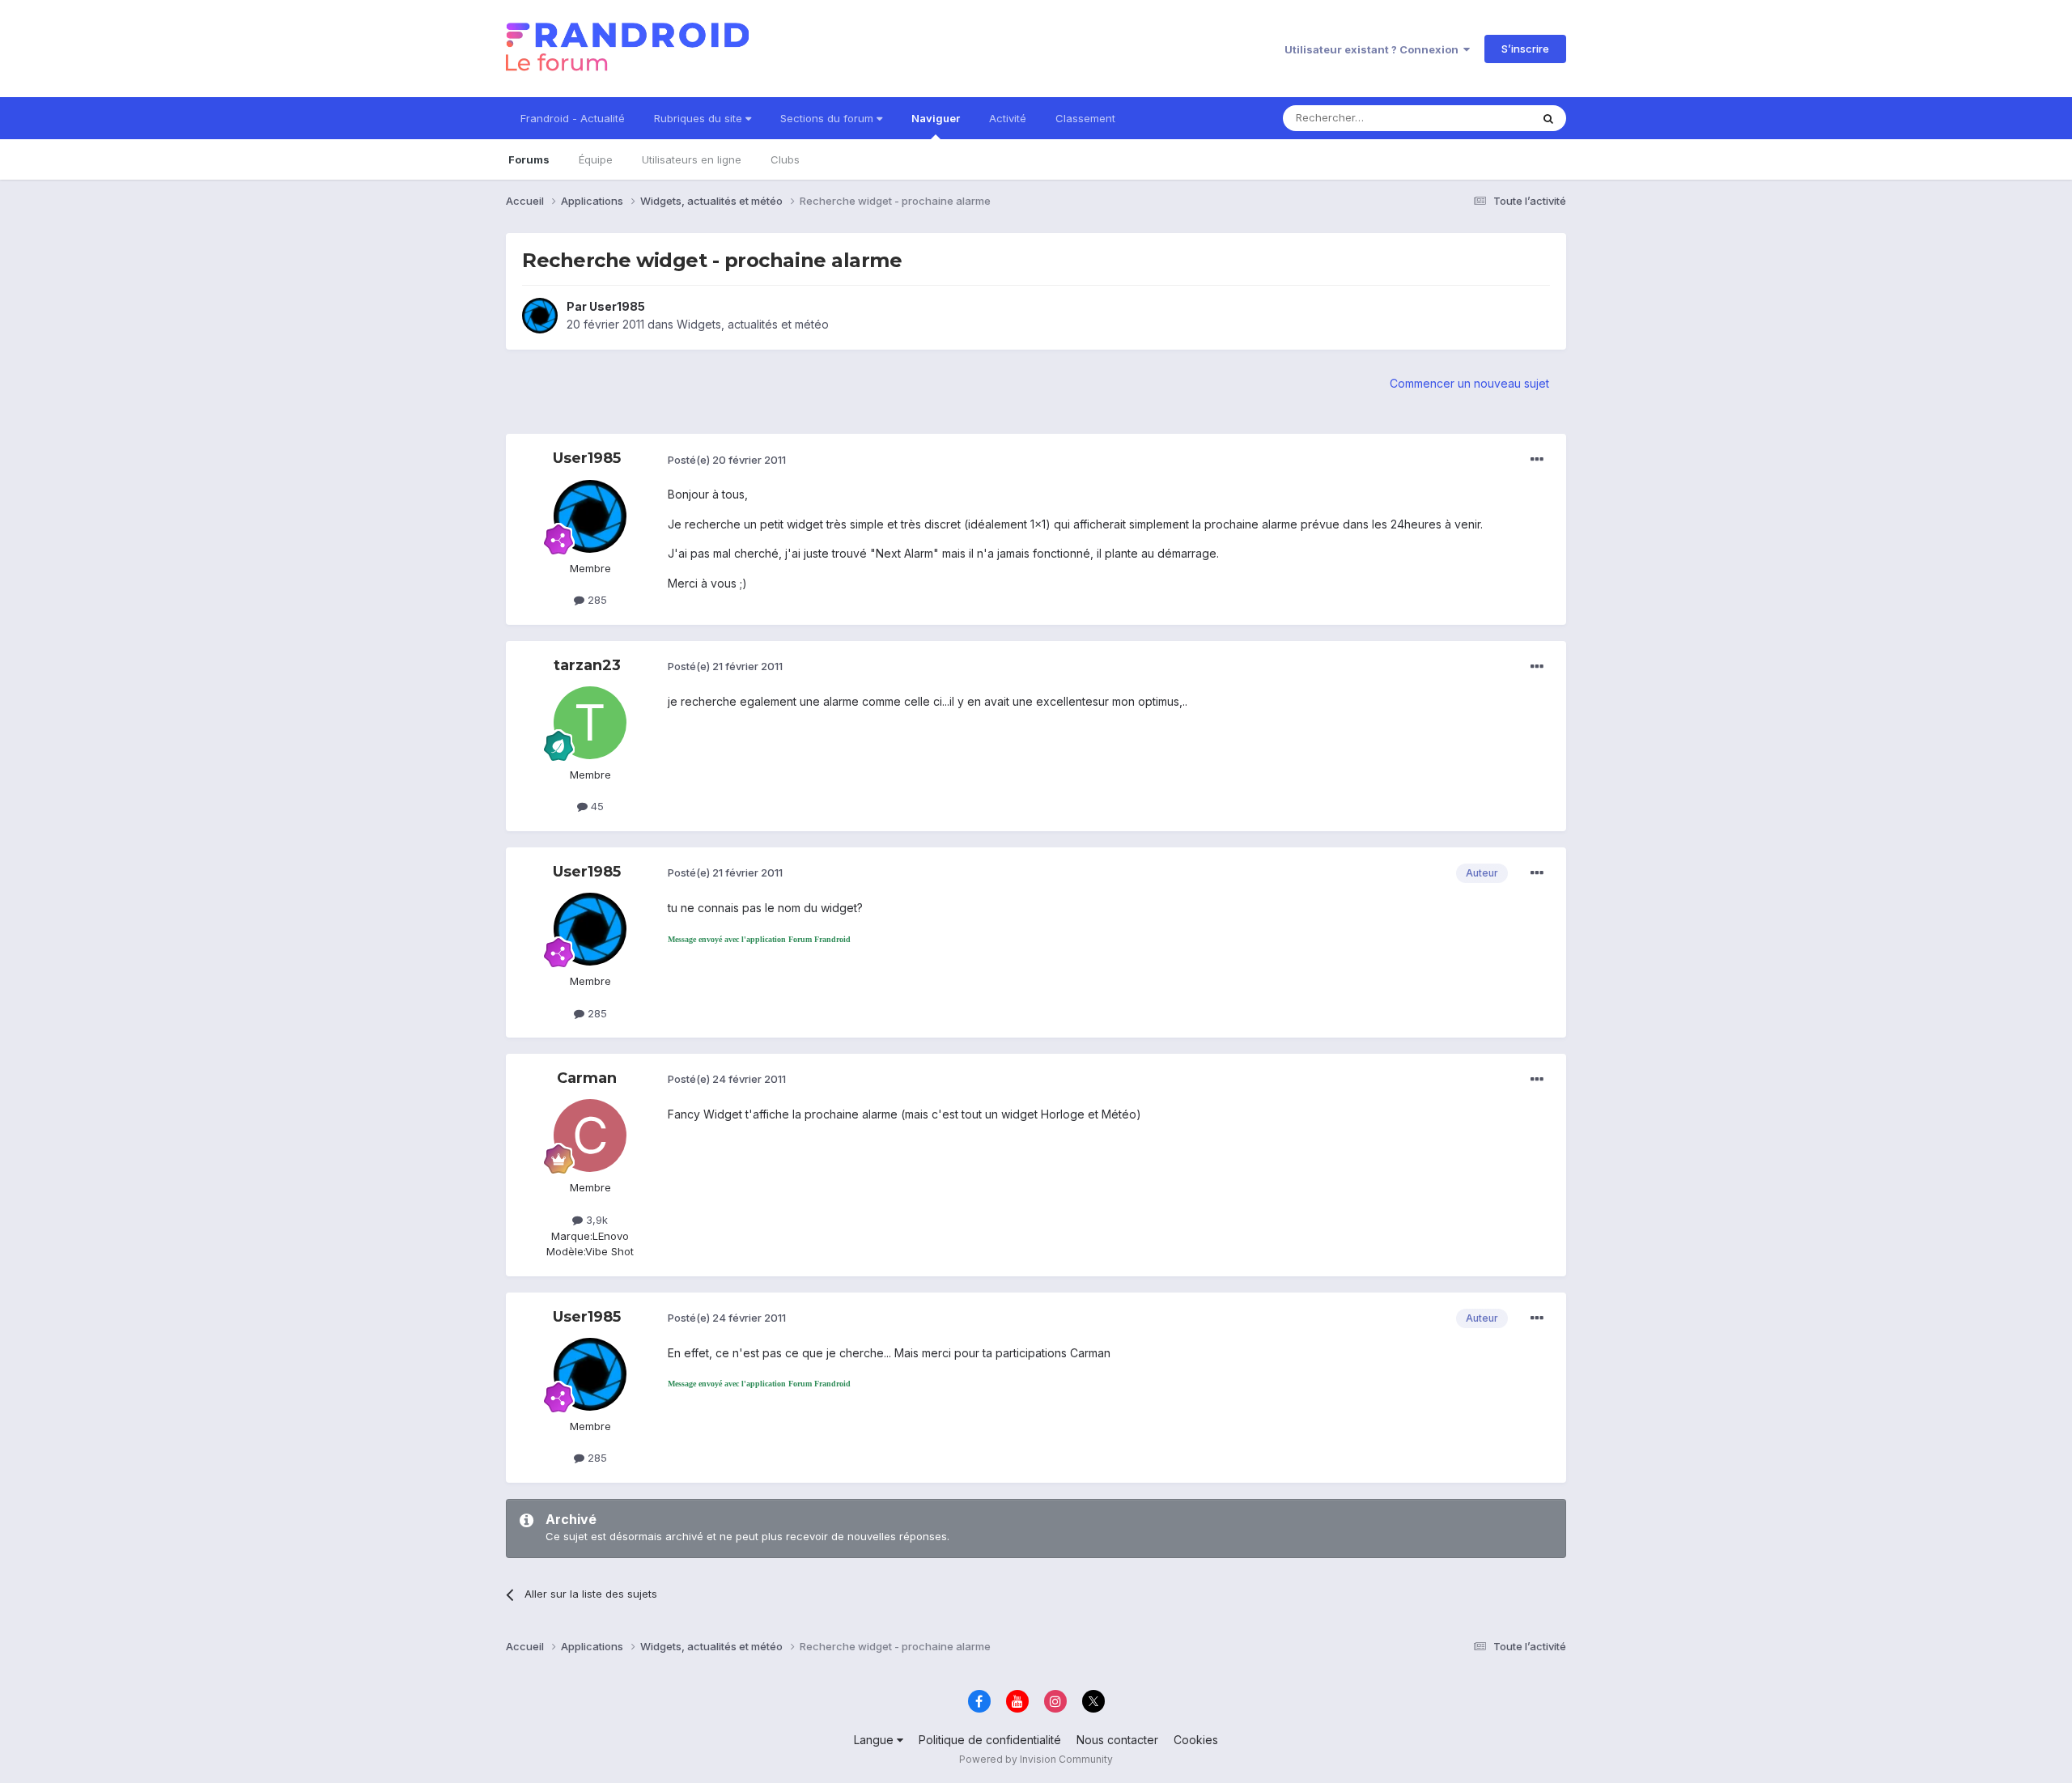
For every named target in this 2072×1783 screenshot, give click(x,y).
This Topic (1483, 118)
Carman (587, 1078)
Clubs (785, 159)
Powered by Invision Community (1036, 1759)
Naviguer (936, 118)
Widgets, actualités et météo (753, 324)
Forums (529, 159)
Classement (1085, 118)
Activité (1008, 118)
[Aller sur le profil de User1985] (540, 316)
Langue (875, 1740)
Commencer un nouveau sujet (1469, 383)
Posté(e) (727, 460)
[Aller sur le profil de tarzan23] (590, 723)
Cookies (1196, 1740)
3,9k (595, 1220)
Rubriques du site (700, 118)
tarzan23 (587, 665)
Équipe (596, 159)
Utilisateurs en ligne (692, 159)
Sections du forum (828, 118)
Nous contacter (1117, 1740)
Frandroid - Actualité (573, 118)
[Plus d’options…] (1537, 460)
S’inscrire (1525, 49)
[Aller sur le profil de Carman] (590, 1136)
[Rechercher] (1548, 118)
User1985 (617, 306)
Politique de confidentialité (990, 1740)
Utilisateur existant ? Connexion (1374, 49)
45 (596, 806)
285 (596, 600)
